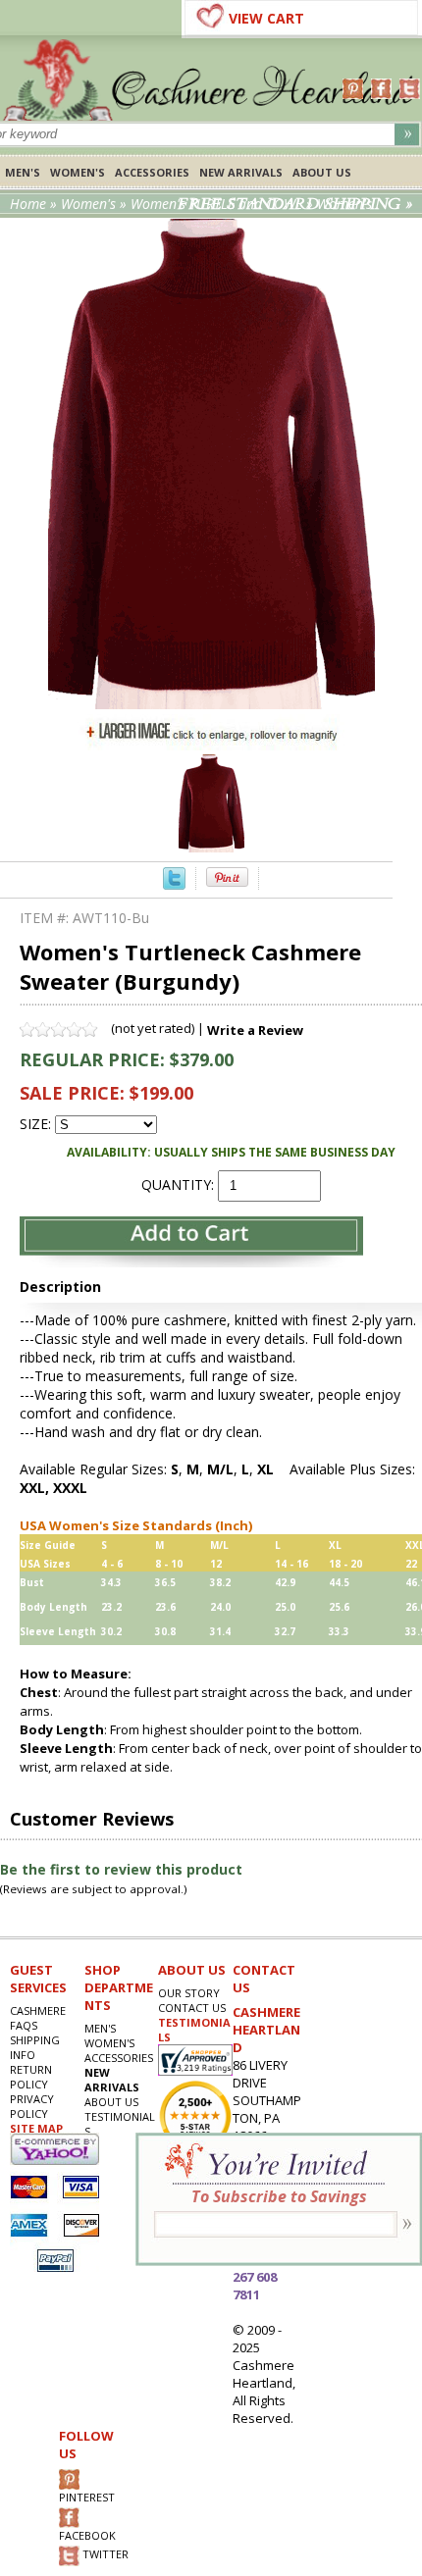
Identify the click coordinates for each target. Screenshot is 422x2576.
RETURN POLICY (31, 2077)
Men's (23, 172)
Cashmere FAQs (38, 2018)
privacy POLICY (32, 2106)
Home (28, 204)
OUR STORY (189, 1993)
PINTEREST (87, 2497)
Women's (78, 172)
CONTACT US (192, 2008)
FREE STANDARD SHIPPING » (295, 204)
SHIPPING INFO (35, 2047)
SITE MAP (36, 2128)
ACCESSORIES (152, 172)
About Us (322, 172)
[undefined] (211, 704)
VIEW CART (266, 18)
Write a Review (255, 1030)
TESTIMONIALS (194, 2030)
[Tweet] (174, 884)
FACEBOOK (87, 2535)
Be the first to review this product (121, 1869)
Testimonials (120, 2124)
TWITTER (104, 2555)
